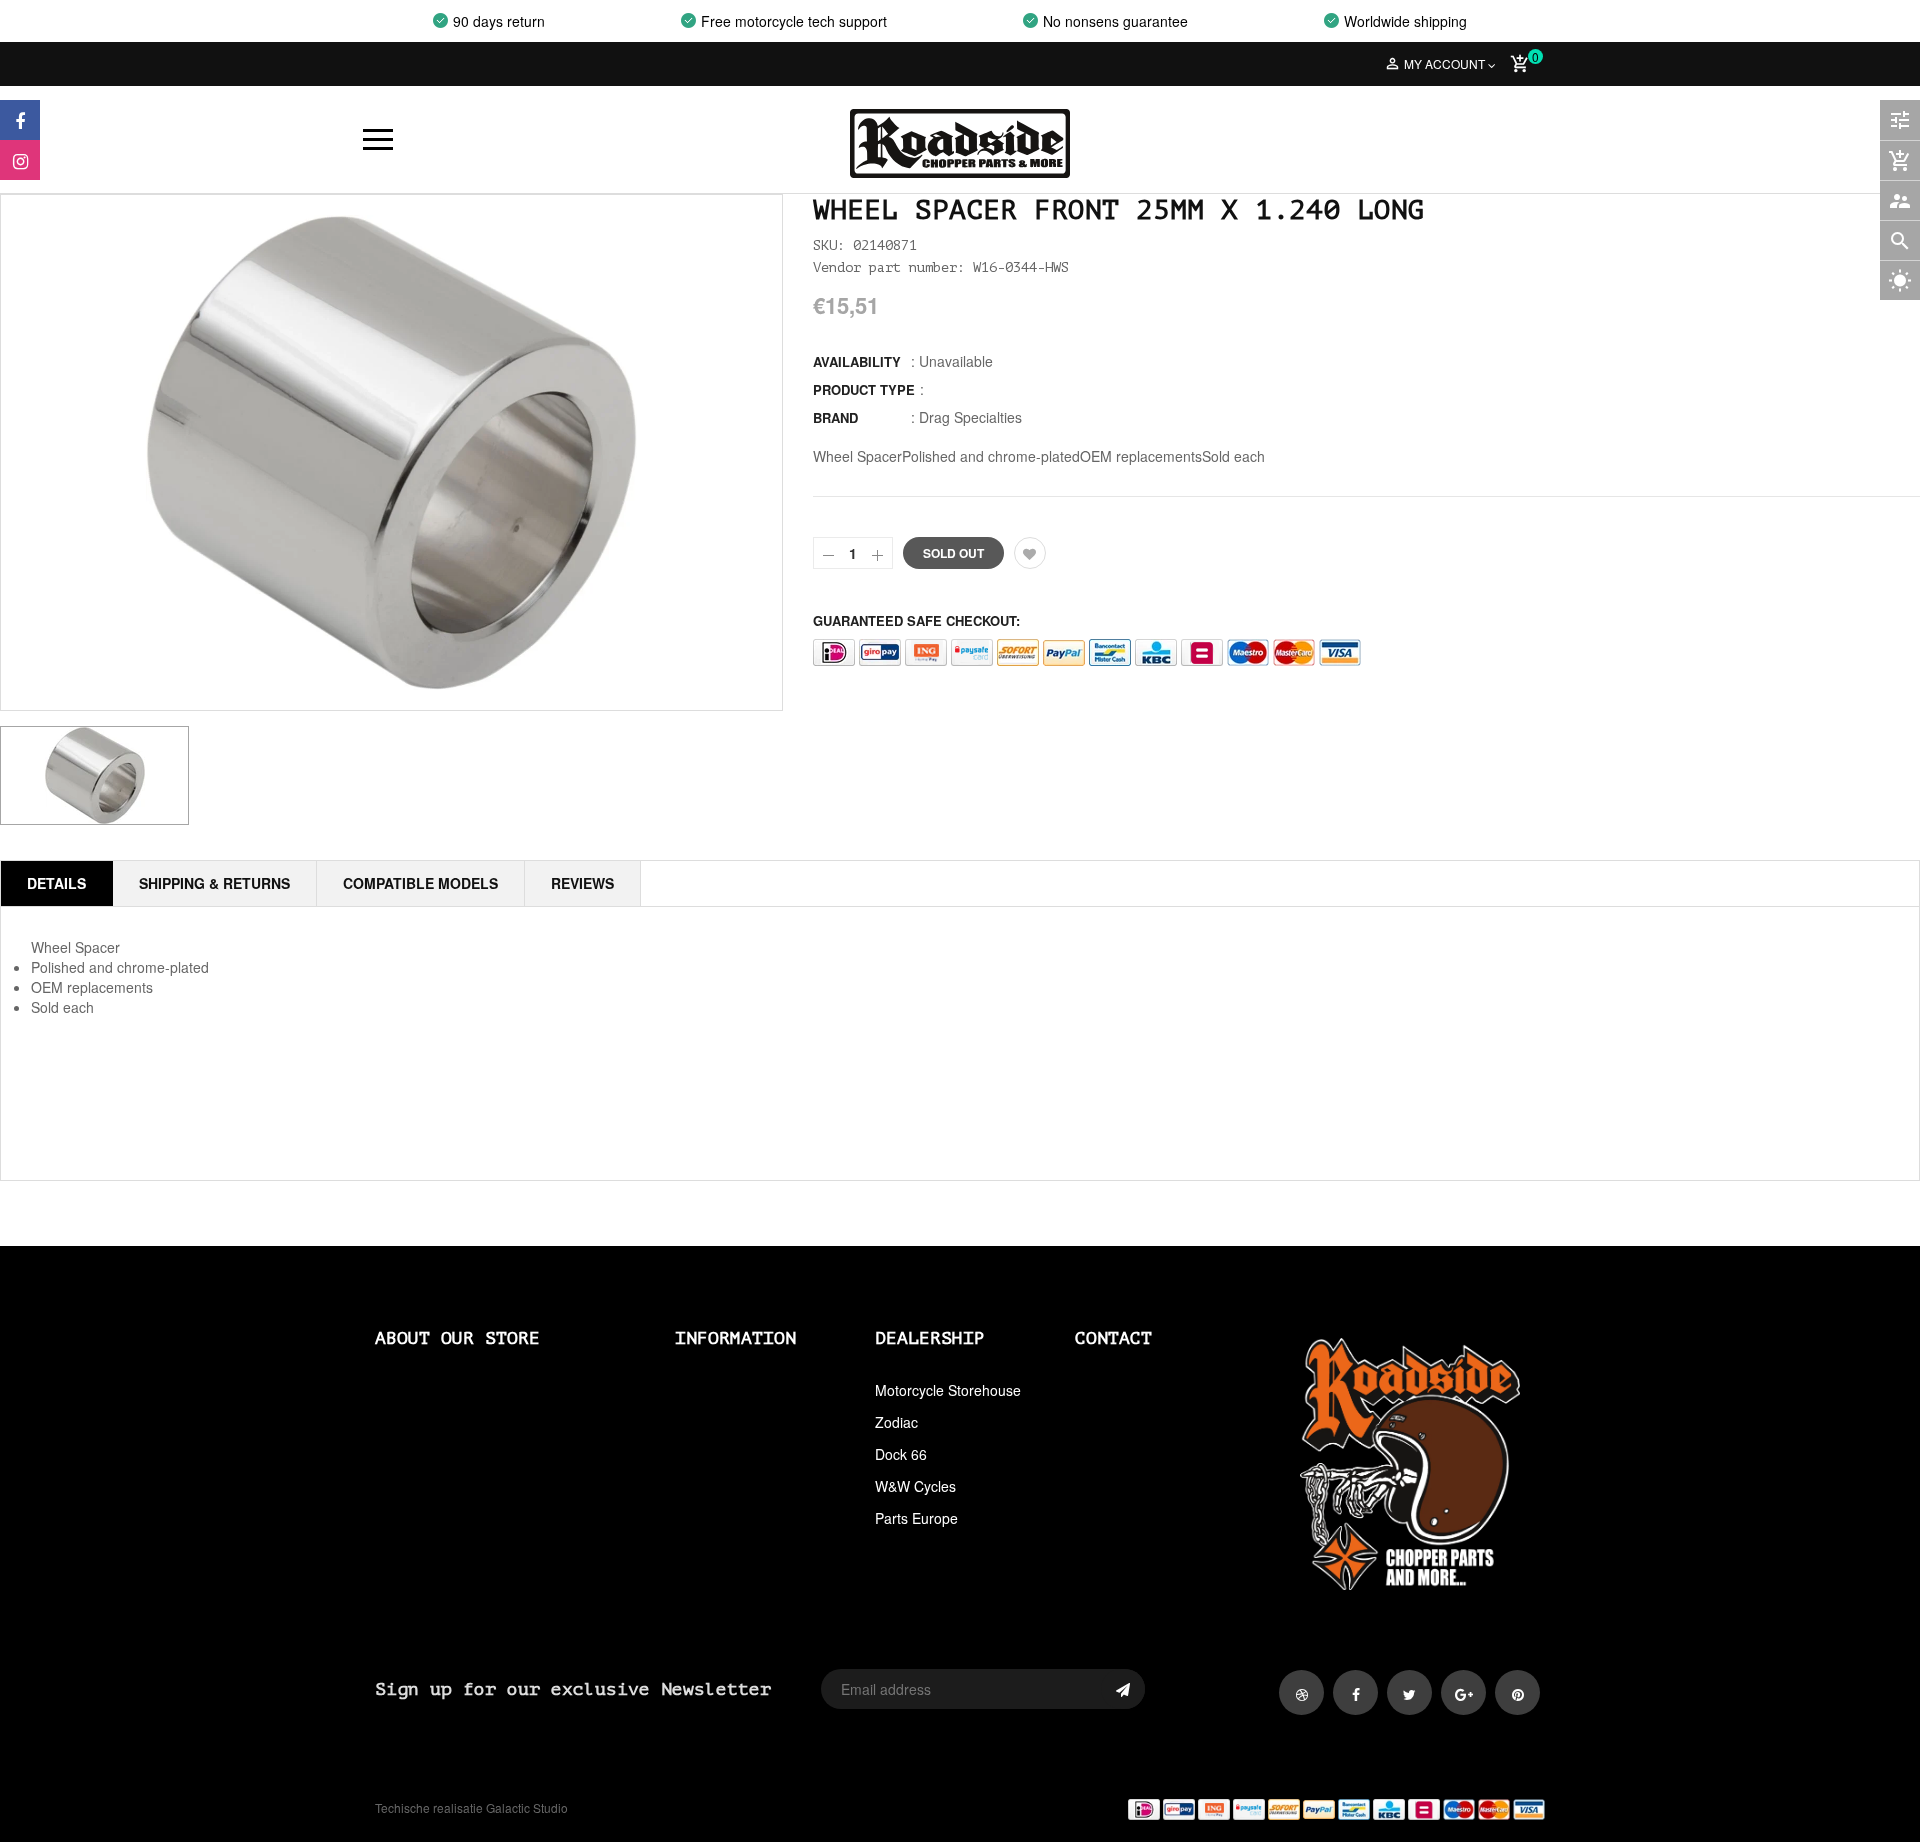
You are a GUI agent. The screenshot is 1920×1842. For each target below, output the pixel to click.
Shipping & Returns (214, 883)
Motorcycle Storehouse (948, 1390)
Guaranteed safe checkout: (916, 620)
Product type (864, 389)
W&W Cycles (915, 1486)
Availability (857, 361)
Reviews (582, 883)
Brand (835, 417)
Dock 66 (901, 1454)
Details (56, 883)
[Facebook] (20, 120)
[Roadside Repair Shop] (1260, 1808)
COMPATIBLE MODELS (420, 883)
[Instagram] (20, 160)
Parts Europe (916, 1518)
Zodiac (896, 1422)
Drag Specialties (970, 417)
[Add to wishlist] (1030, 553)
